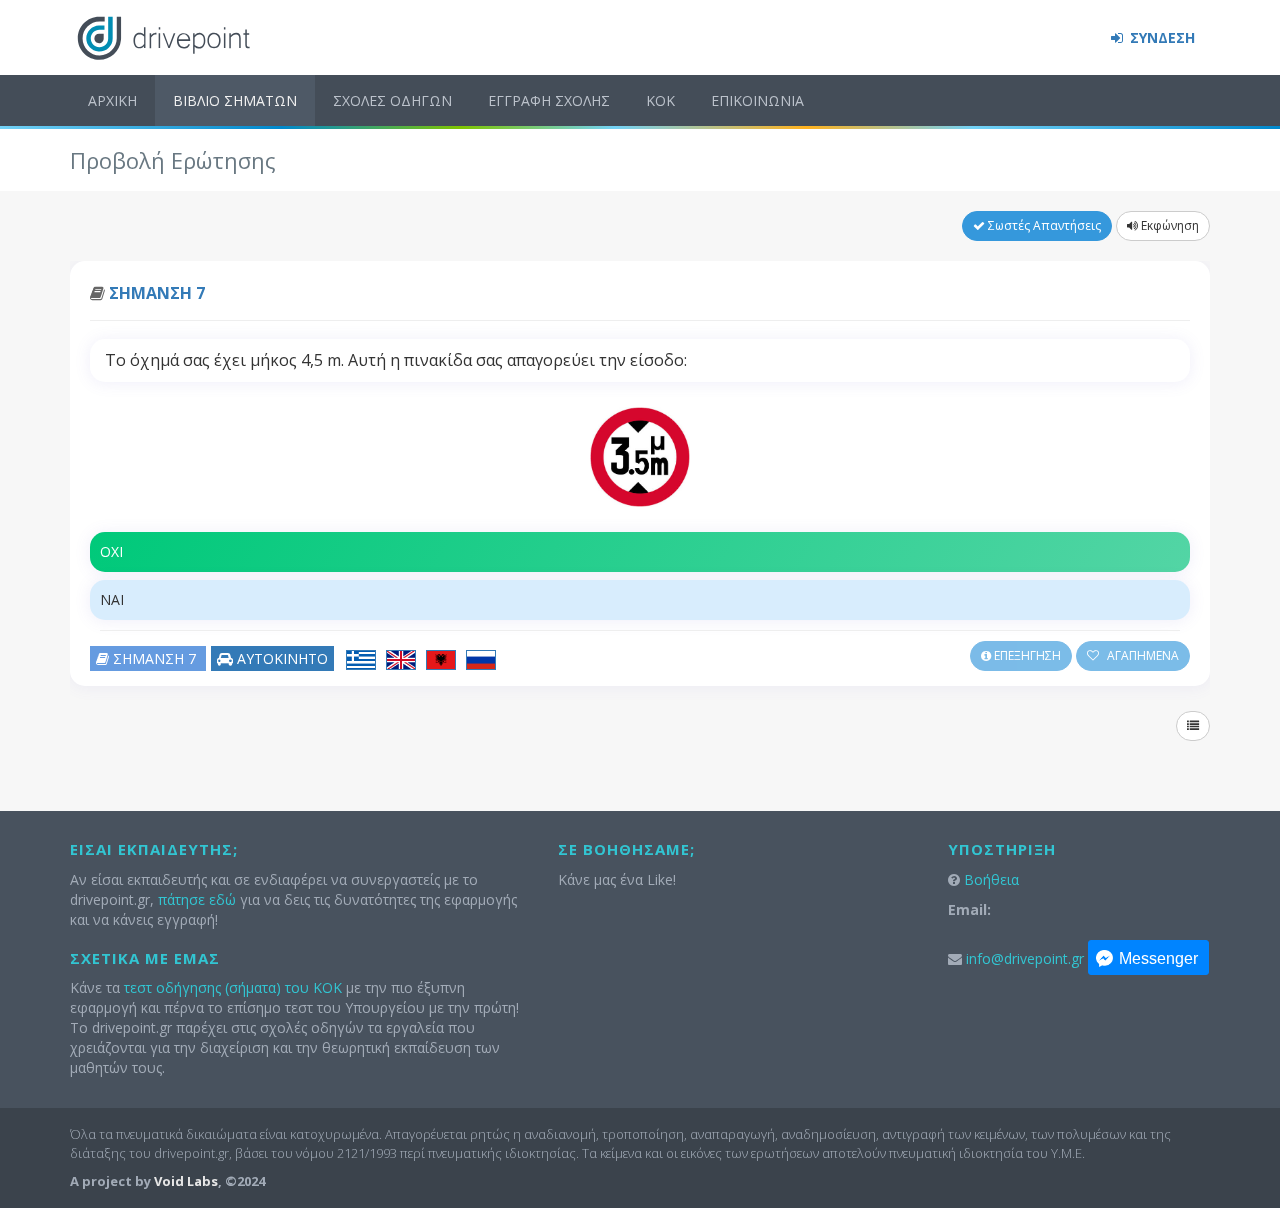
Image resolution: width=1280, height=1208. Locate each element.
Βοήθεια (991, 879)
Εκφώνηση (1168, 225)
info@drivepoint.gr (1025, 958)
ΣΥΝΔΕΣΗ (1160, 37)
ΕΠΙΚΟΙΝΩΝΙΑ (757, 100)
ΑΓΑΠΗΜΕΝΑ (1141, 655)
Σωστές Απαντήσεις (1043, 225)
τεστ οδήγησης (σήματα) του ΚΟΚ (233, 987)
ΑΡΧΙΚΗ (112, 100)
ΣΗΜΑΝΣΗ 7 (157, 293)
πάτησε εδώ (197, 899)
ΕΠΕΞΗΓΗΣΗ (1026, 655)
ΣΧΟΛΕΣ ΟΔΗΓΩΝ (392, 100)
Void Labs (186, 1181)
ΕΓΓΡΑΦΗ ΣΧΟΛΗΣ (549, 100)
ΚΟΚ (660, 100)
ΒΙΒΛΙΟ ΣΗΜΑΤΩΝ (235, 100)
